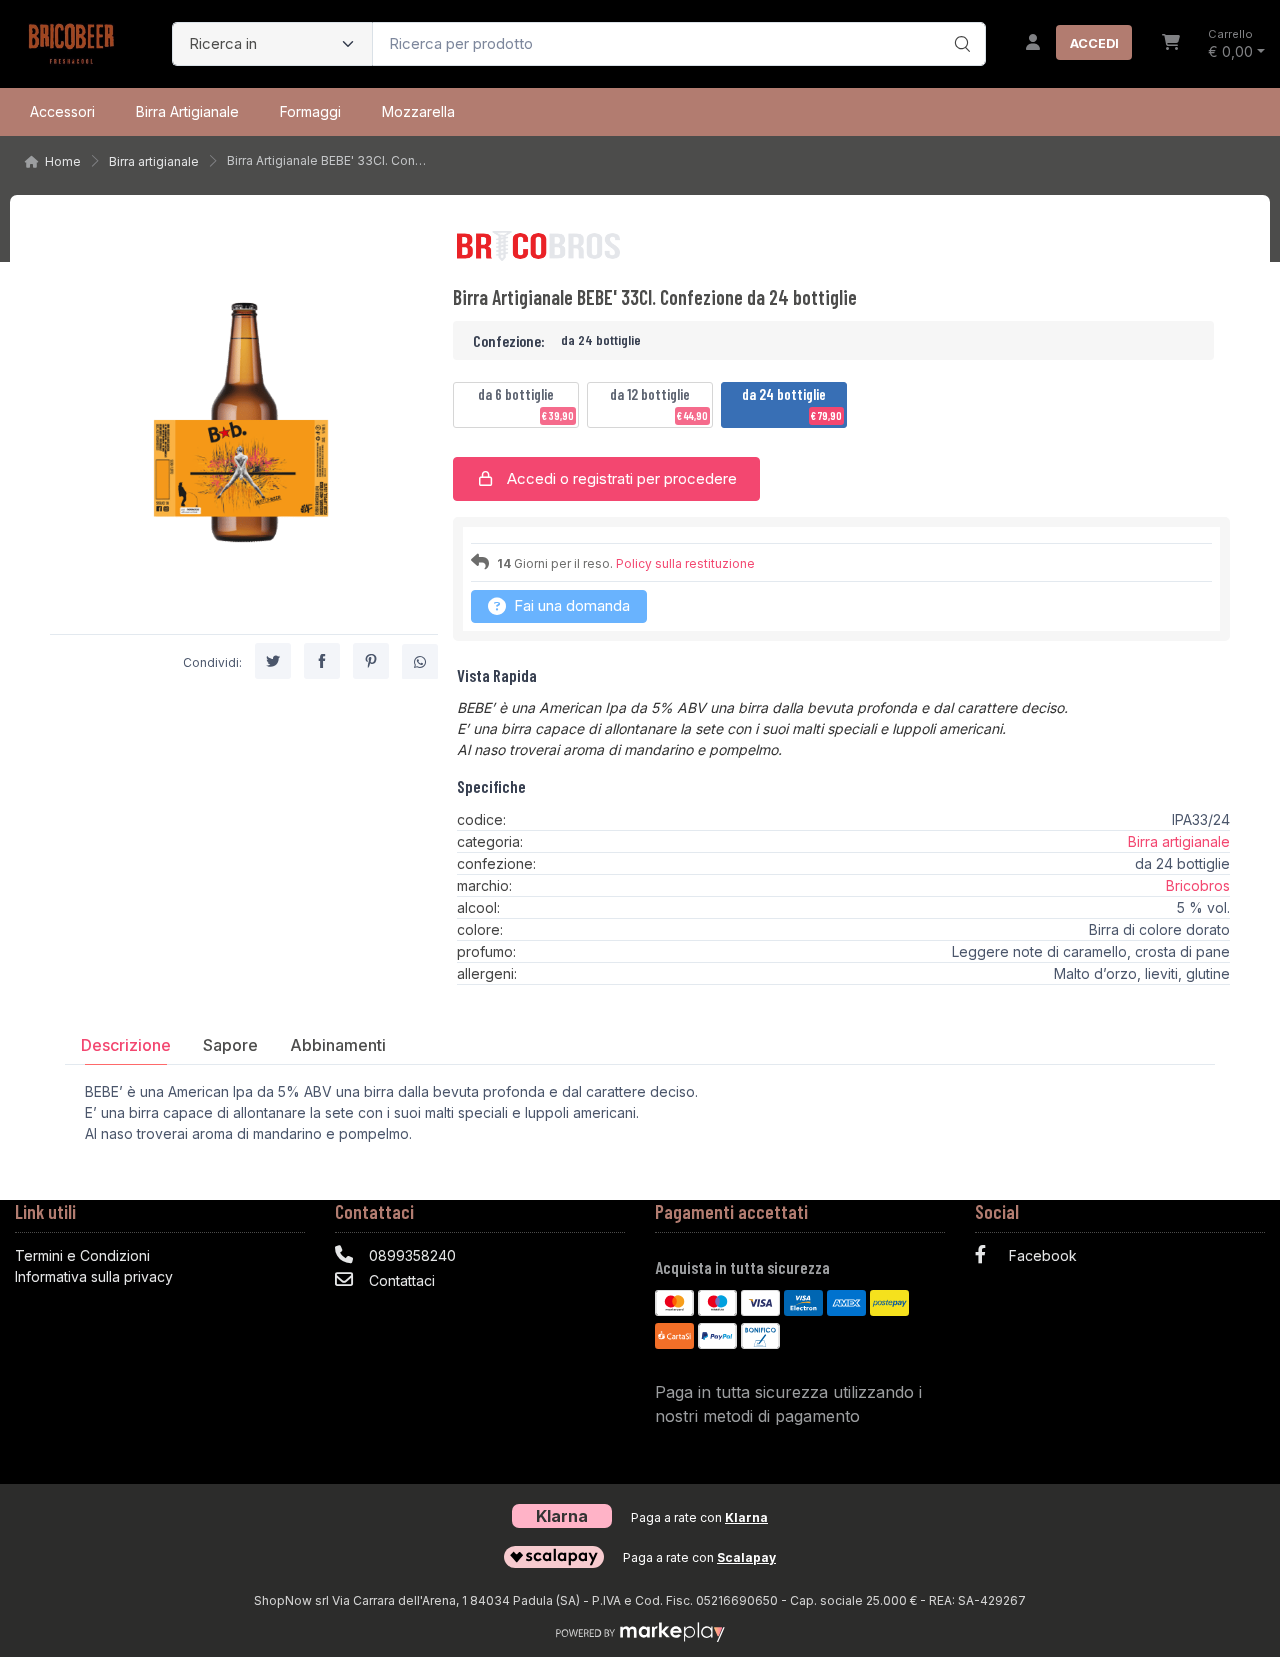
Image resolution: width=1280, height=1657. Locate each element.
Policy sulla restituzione (685, 563)
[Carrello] (1171, 44)
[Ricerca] (959, 23)
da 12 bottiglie (659, 404)
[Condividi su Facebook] (322, 660)
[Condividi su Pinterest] (371, 660)
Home (63, 161)
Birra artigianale (187, 111)
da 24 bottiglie (792, 404)
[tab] (126, 1044)
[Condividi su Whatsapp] (420, 661)
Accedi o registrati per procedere (620, 478)
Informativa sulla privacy (94, 1276)
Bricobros (1198, 885)
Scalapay (746, 1557)
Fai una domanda (570, 605)
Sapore (230, 1045)
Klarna (746, 1517)
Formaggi (310, 111)
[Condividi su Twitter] (273, 660)
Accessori (62, 111)
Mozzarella (418, 111)
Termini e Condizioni (82, 1255)
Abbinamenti (338, 1045)
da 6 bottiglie (526, 404)
